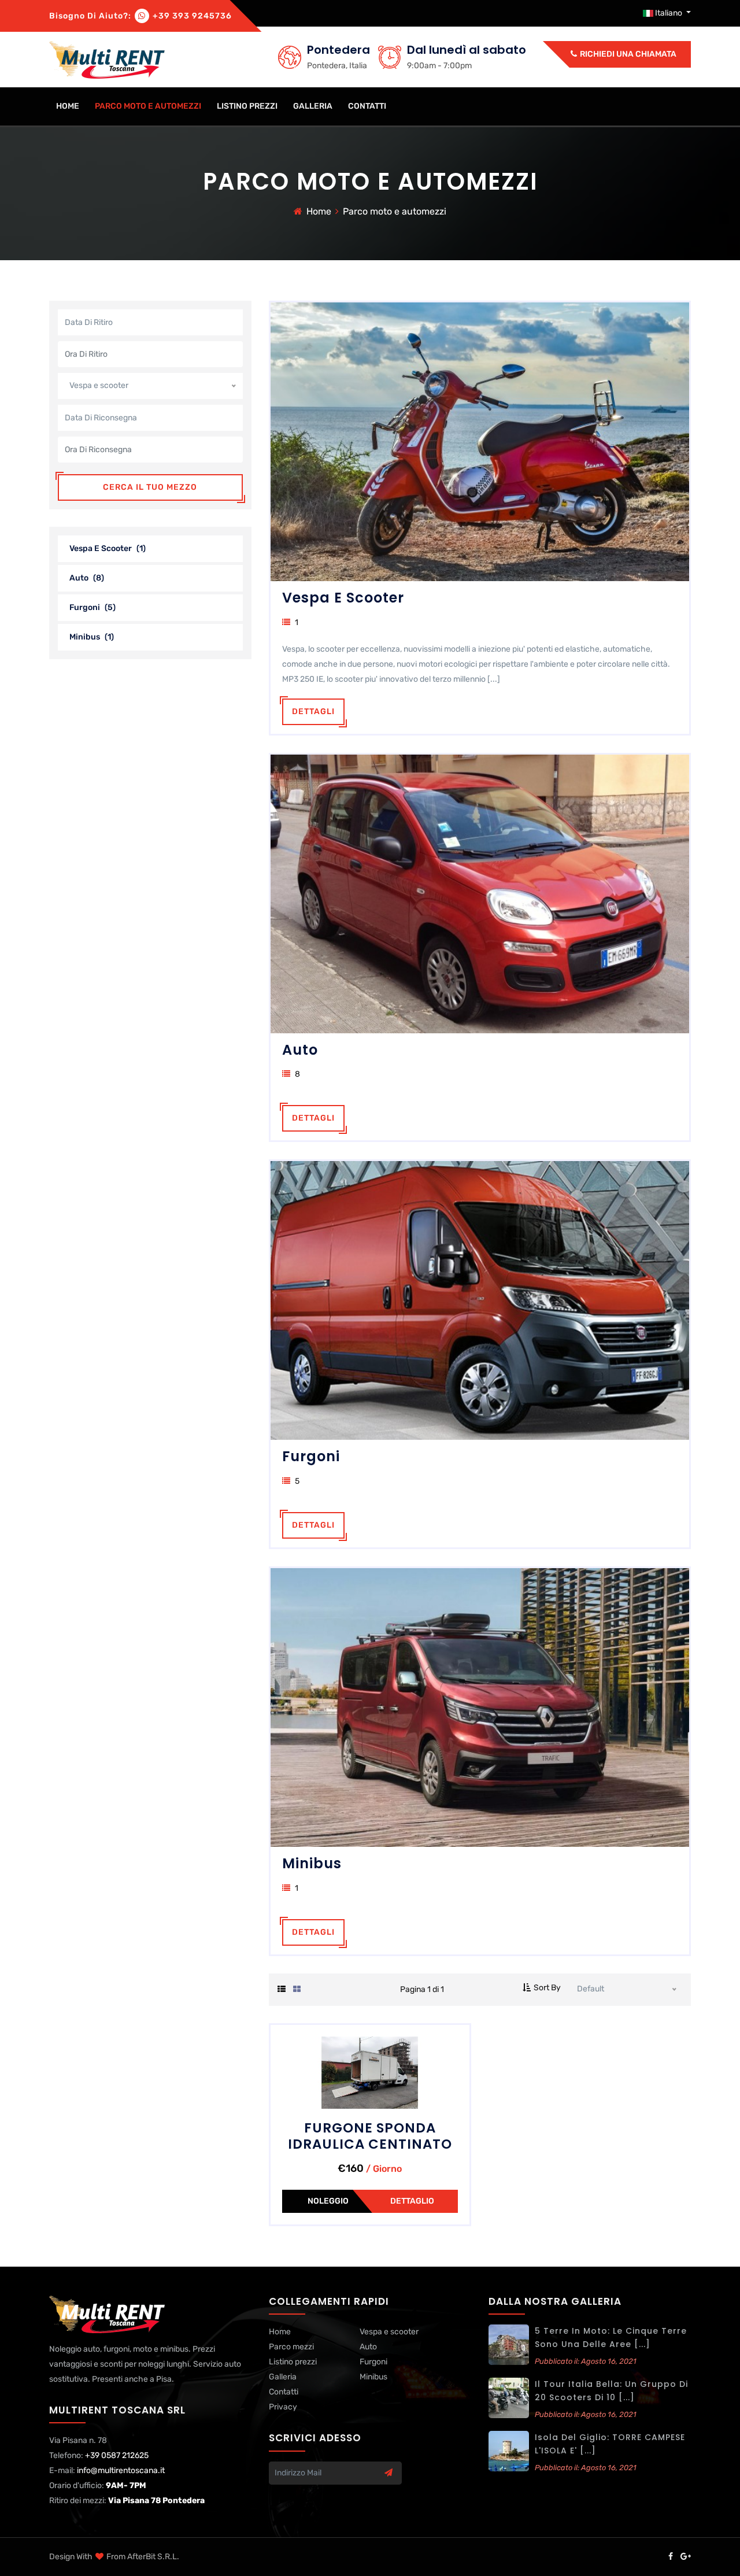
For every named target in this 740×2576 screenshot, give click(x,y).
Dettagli (313, 712)
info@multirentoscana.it (121, 2470)
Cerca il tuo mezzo (150, 487)
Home (319, 211)
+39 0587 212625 (117, 2455)
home (68, 106)
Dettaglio (412, 2201)
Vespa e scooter (108, 548)
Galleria (313, 106)
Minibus (92, 637)
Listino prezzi (247, 106)
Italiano (669, 13)
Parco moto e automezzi (148, 106)
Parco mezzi (291, 2347)
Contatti (367, 106)
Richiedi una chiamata (627, 54)
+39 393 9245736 (192, 16)
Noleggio (328, 2201)
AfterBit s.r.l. (153, 2557)
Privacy (283, 2407)
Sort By (547, 1988)
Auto (87, 578)
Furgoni (92, 607)
